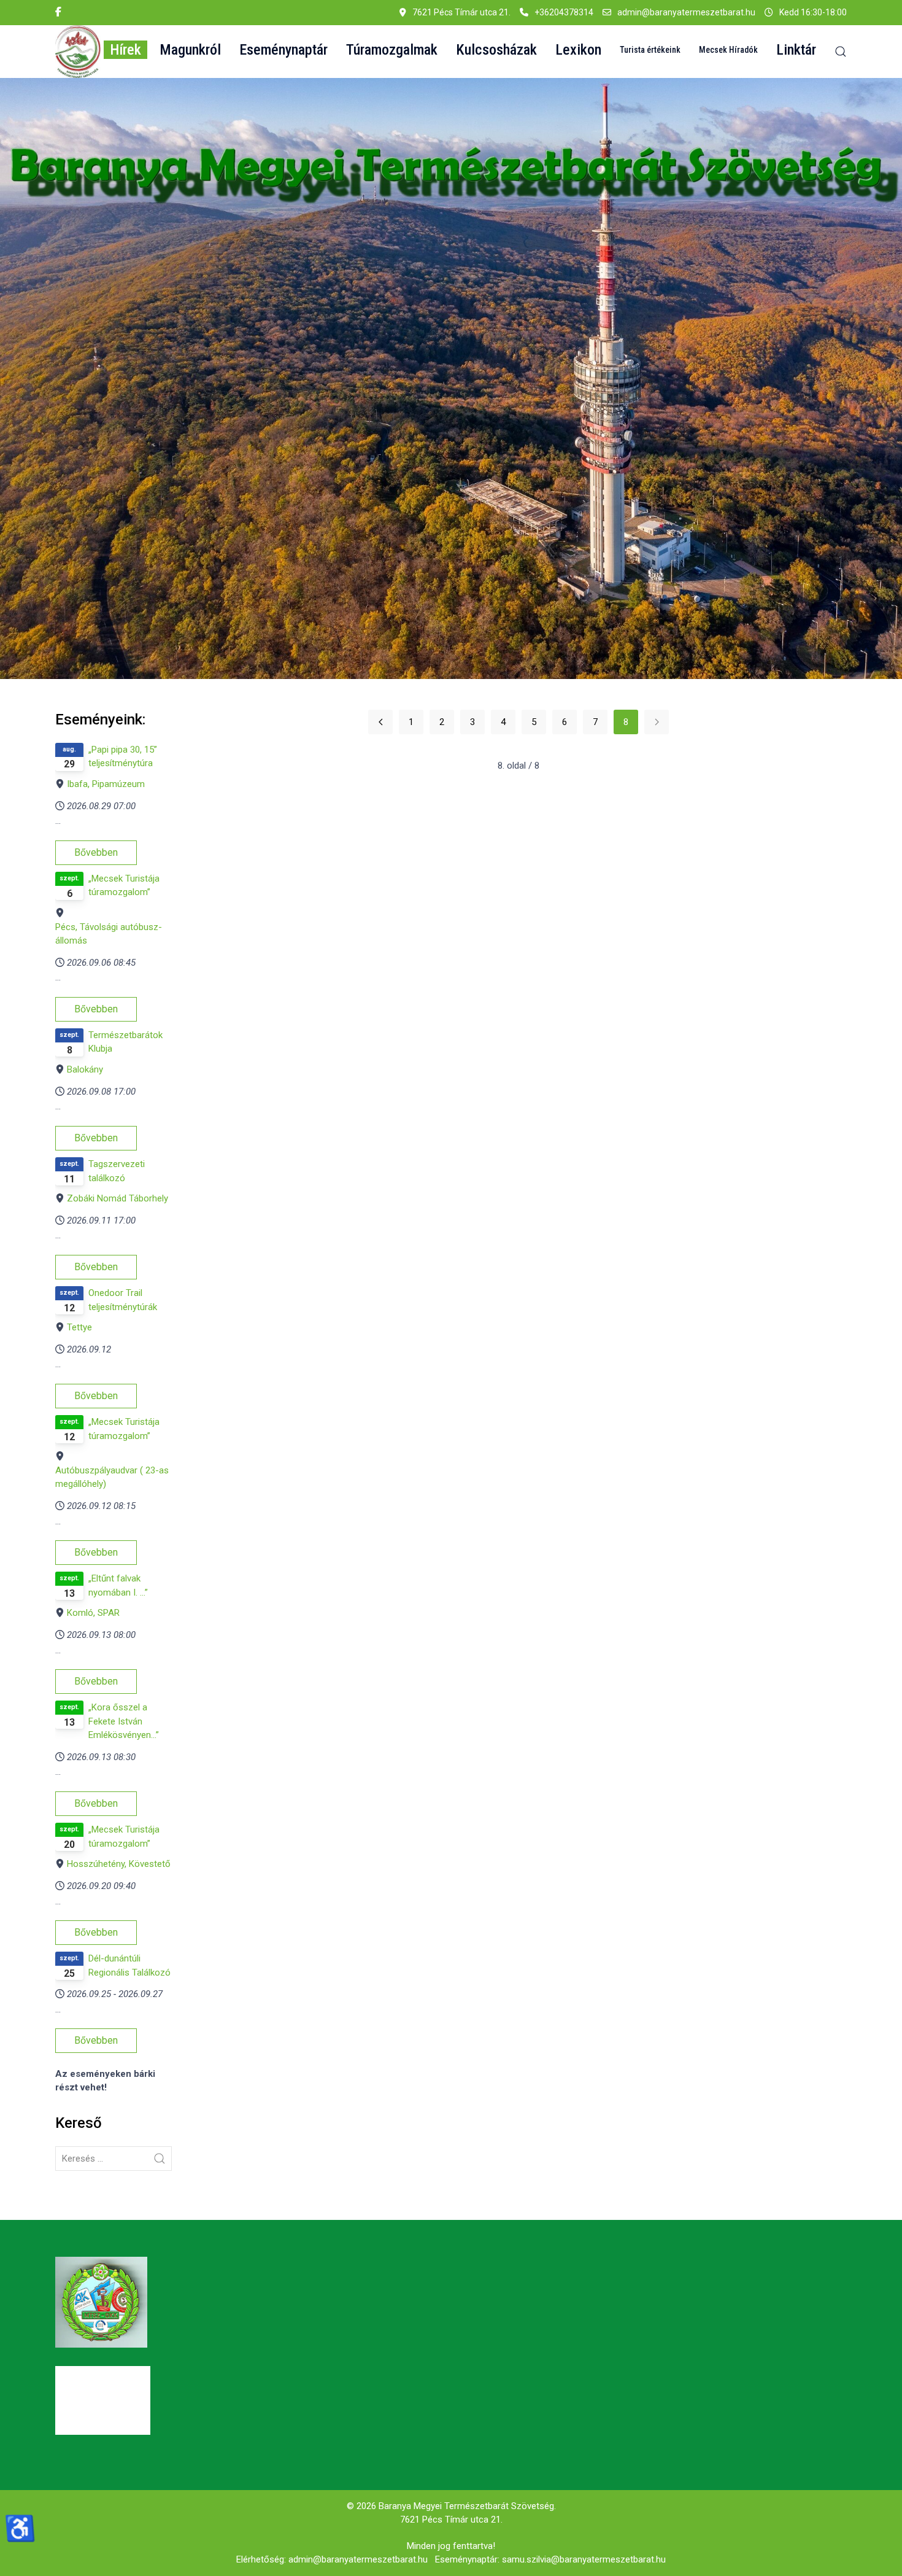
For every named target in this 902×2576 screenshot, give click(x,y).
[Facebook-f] (58, 12)
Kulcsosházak (496, 50)
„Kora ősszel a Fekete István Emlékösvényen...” (124, 1721)
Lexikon (578, 50)
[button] (78, 52)
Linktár (796, 50)
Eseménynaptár (283, 50)
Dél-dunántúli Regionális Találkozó (129, 1965)
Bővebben (96, 852)
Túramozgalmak (392, 50)
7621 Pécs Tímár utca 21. (451, 2520)
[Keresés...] (160, 2159)
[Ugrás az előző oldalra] (380, 722)
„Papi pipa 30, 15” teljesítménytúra (123, 757)
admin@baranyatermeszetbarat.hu (686, 12)
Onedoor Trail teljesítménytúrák (123, 1300)
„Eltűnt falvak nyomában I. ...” (118, 1585)
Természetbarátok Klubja (125, 1042)
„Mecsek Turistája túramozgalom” (124, 886)
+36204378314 (564, 12)
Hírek (125, 50)
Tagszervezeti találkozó (117, 1171)
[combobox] (114, 2159)
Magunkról (190, 50)
